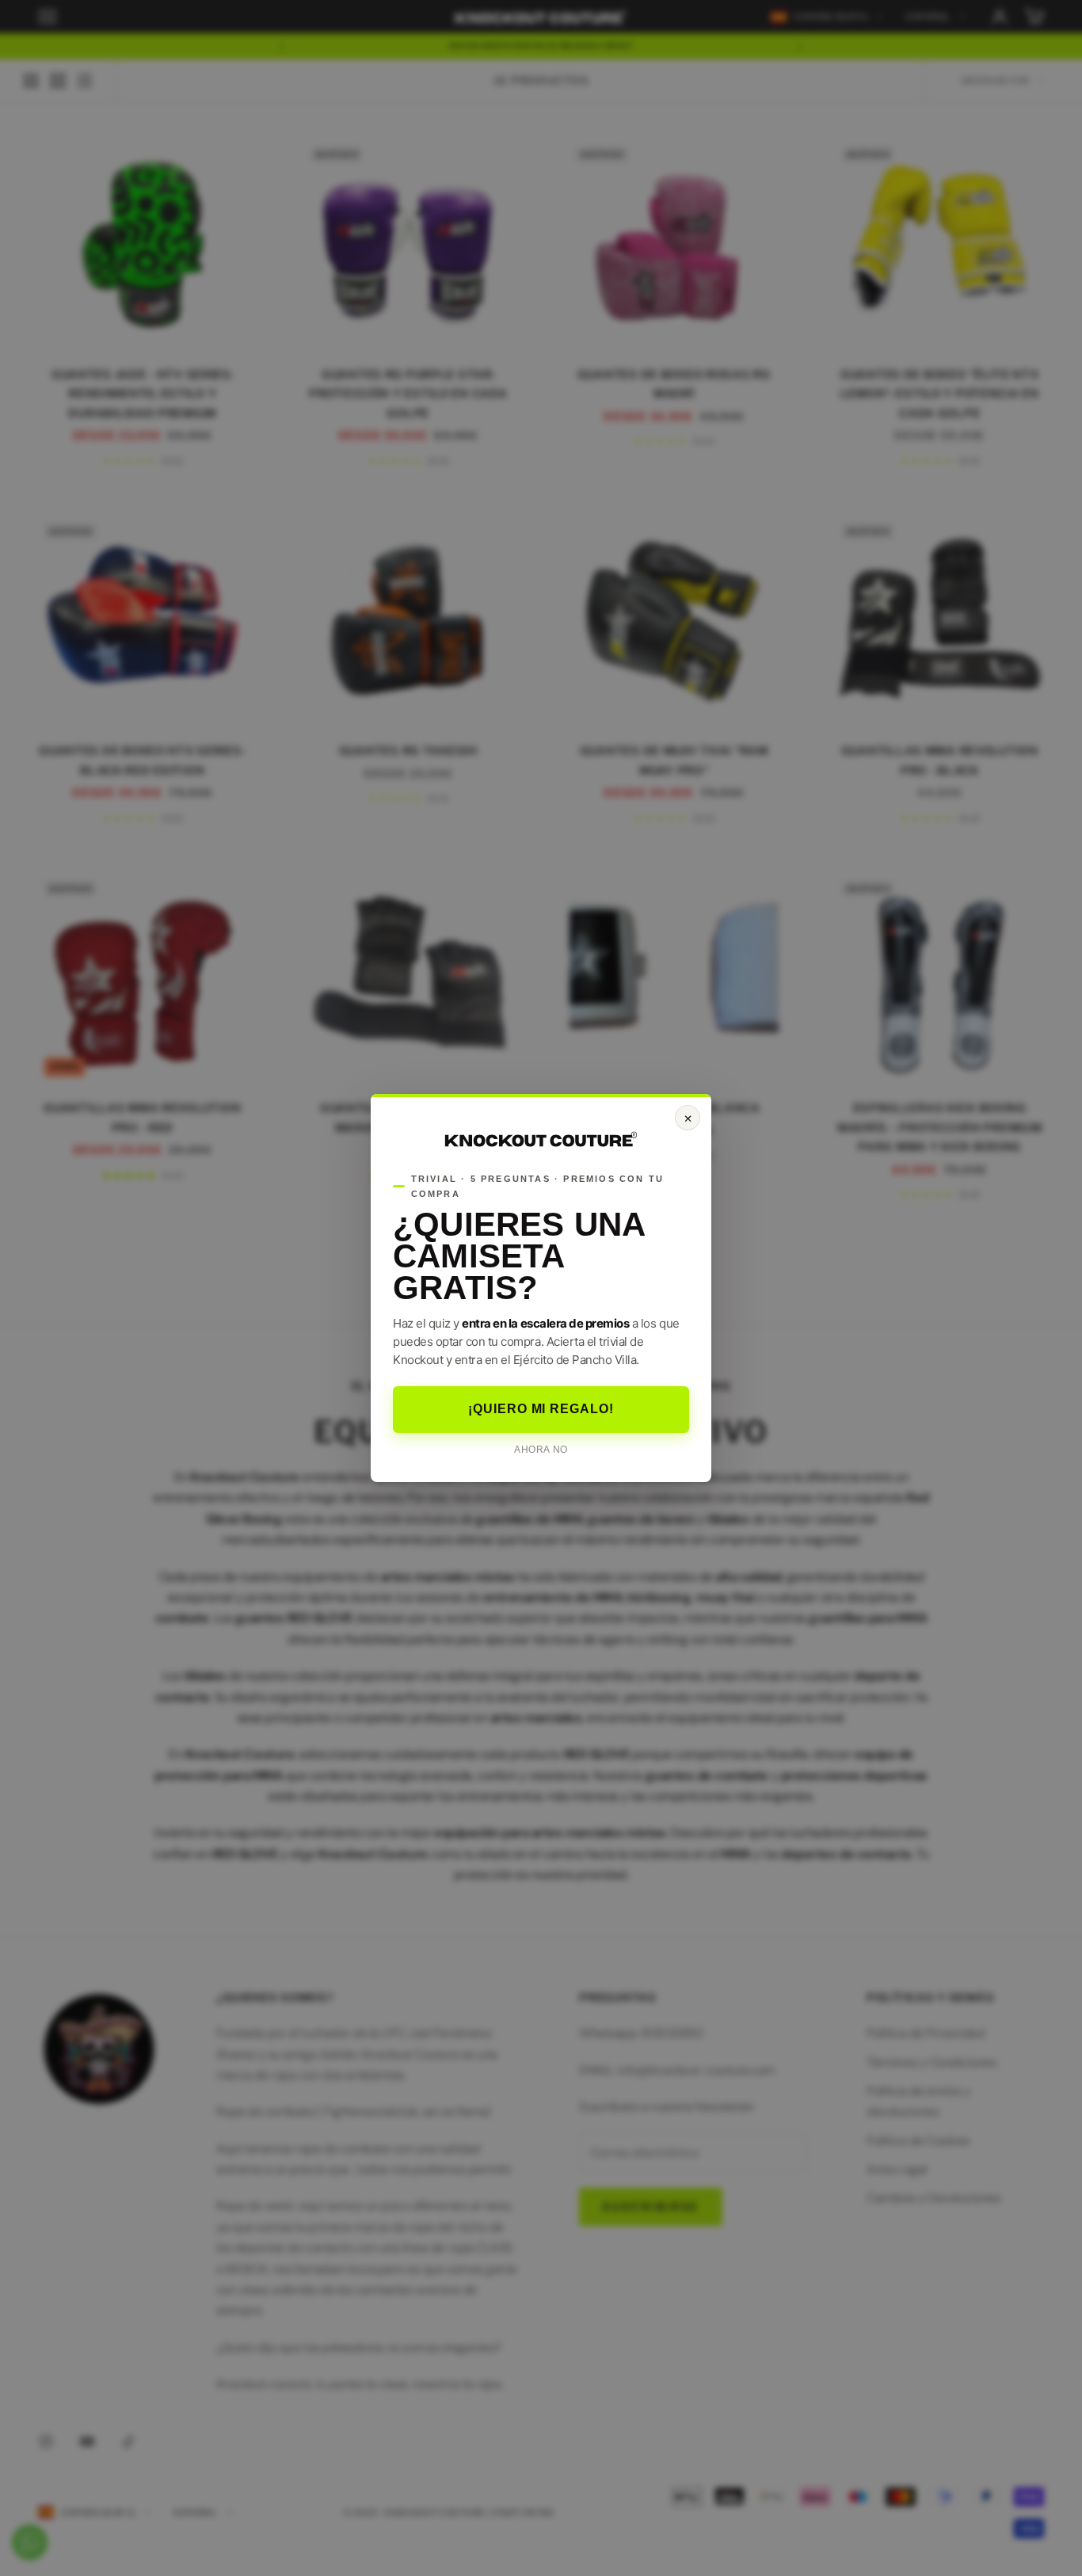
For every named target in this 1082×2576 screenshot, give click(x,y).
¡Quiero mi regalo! (541, 1409)
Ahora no (541, 1450)
